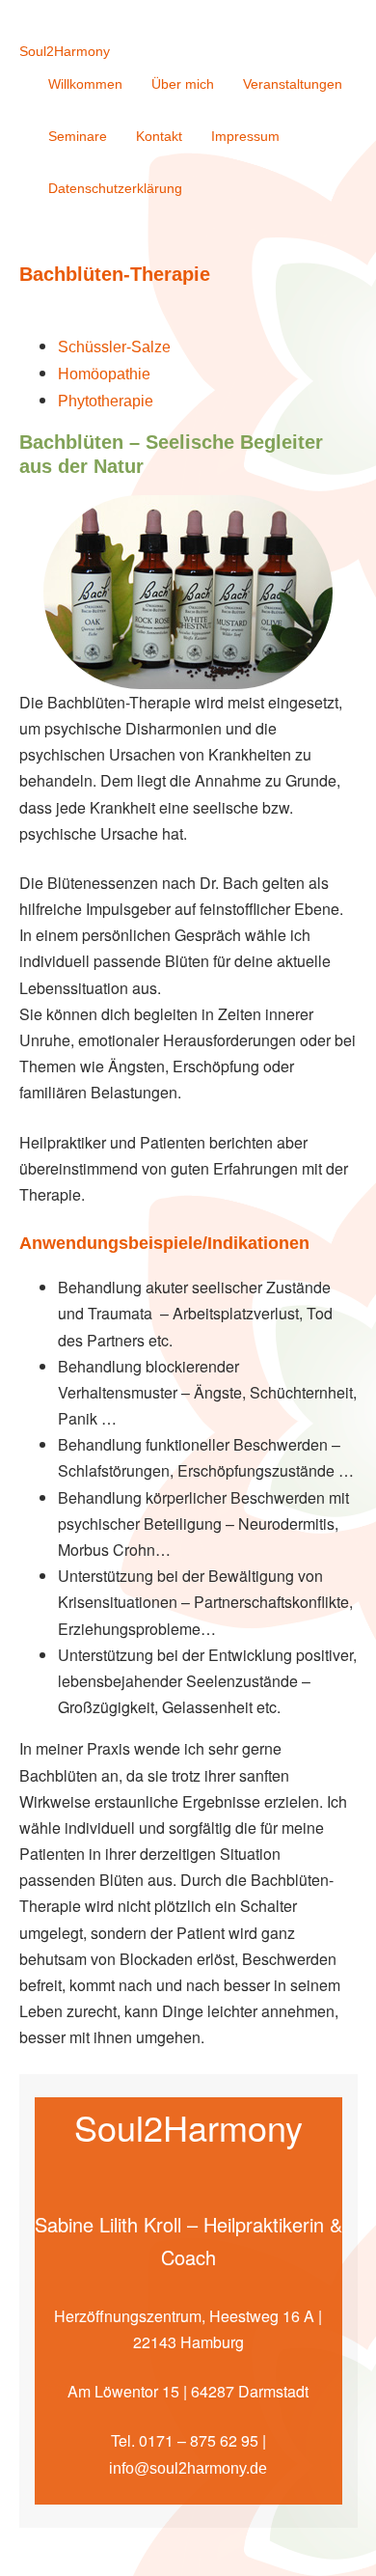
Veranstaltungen (293, 84)
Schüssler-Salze (114, 347)
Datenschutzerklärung (115, 188)
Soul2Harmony (65, 51)
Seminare (78, 136)
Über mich (183, 84)
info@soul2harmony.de (188, 2468)
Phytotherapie (106, 401)
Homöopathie (104, 374)
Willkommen (85, 84)
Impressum (245, 136)
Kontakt (159, 136)
